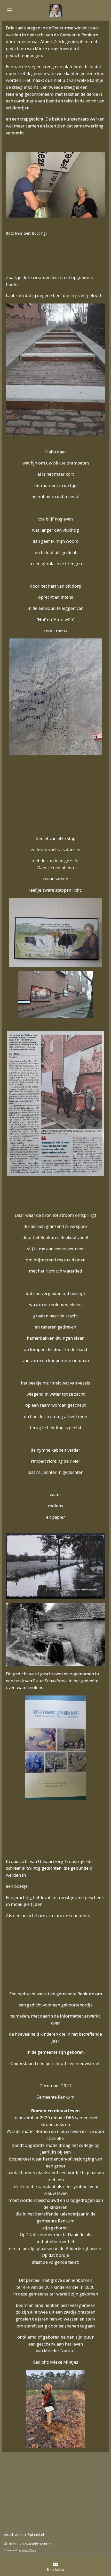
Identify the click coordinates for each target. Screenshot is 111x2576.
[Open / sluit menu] (10, 10)
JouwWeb (29, 2550)
